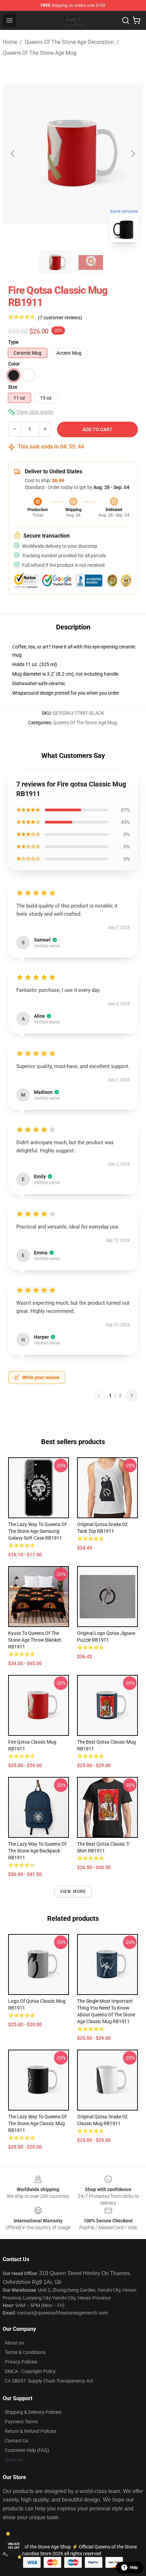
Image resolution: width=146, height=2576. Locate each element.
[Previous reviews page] (99, 1395)
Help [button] (134, 2567)
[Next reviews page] (132, 1395)
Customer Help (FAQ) (27, 2450)
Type (13, 342)
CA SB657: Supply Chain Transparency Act (49, 2381)
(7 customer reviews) (60, 318)
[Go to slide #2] (91, 262)
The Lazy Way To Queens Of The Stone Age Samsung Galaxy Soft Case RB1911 (37, 1531)
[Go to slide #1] (55, 262)
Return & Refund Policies (31, 2431)
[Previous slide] (13, 154)
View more (73, 1892)
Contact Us (16, 2441)
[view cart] (136, 20)
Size (13, 387)
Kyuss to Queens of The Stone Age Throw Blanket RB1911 (35, 1640)
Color (14, 364)
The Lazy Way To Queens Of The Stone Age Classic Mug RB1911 (37, 2123)
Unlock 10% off (14, 2546)
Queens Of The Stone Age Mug (40, 53)
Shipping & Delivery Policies (33, 2412)
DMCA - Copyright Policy (30, 2371)
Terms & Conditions (25, 2352)
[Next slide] (133, 154)
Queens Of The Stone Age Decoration (69, 42)
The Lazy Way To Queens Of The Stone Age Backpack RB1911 (37, 1851)
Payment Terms (21, 2422)
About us (14, 2343)
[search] (126, 20)
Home (10, 42)
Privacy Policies (21, 2362)
